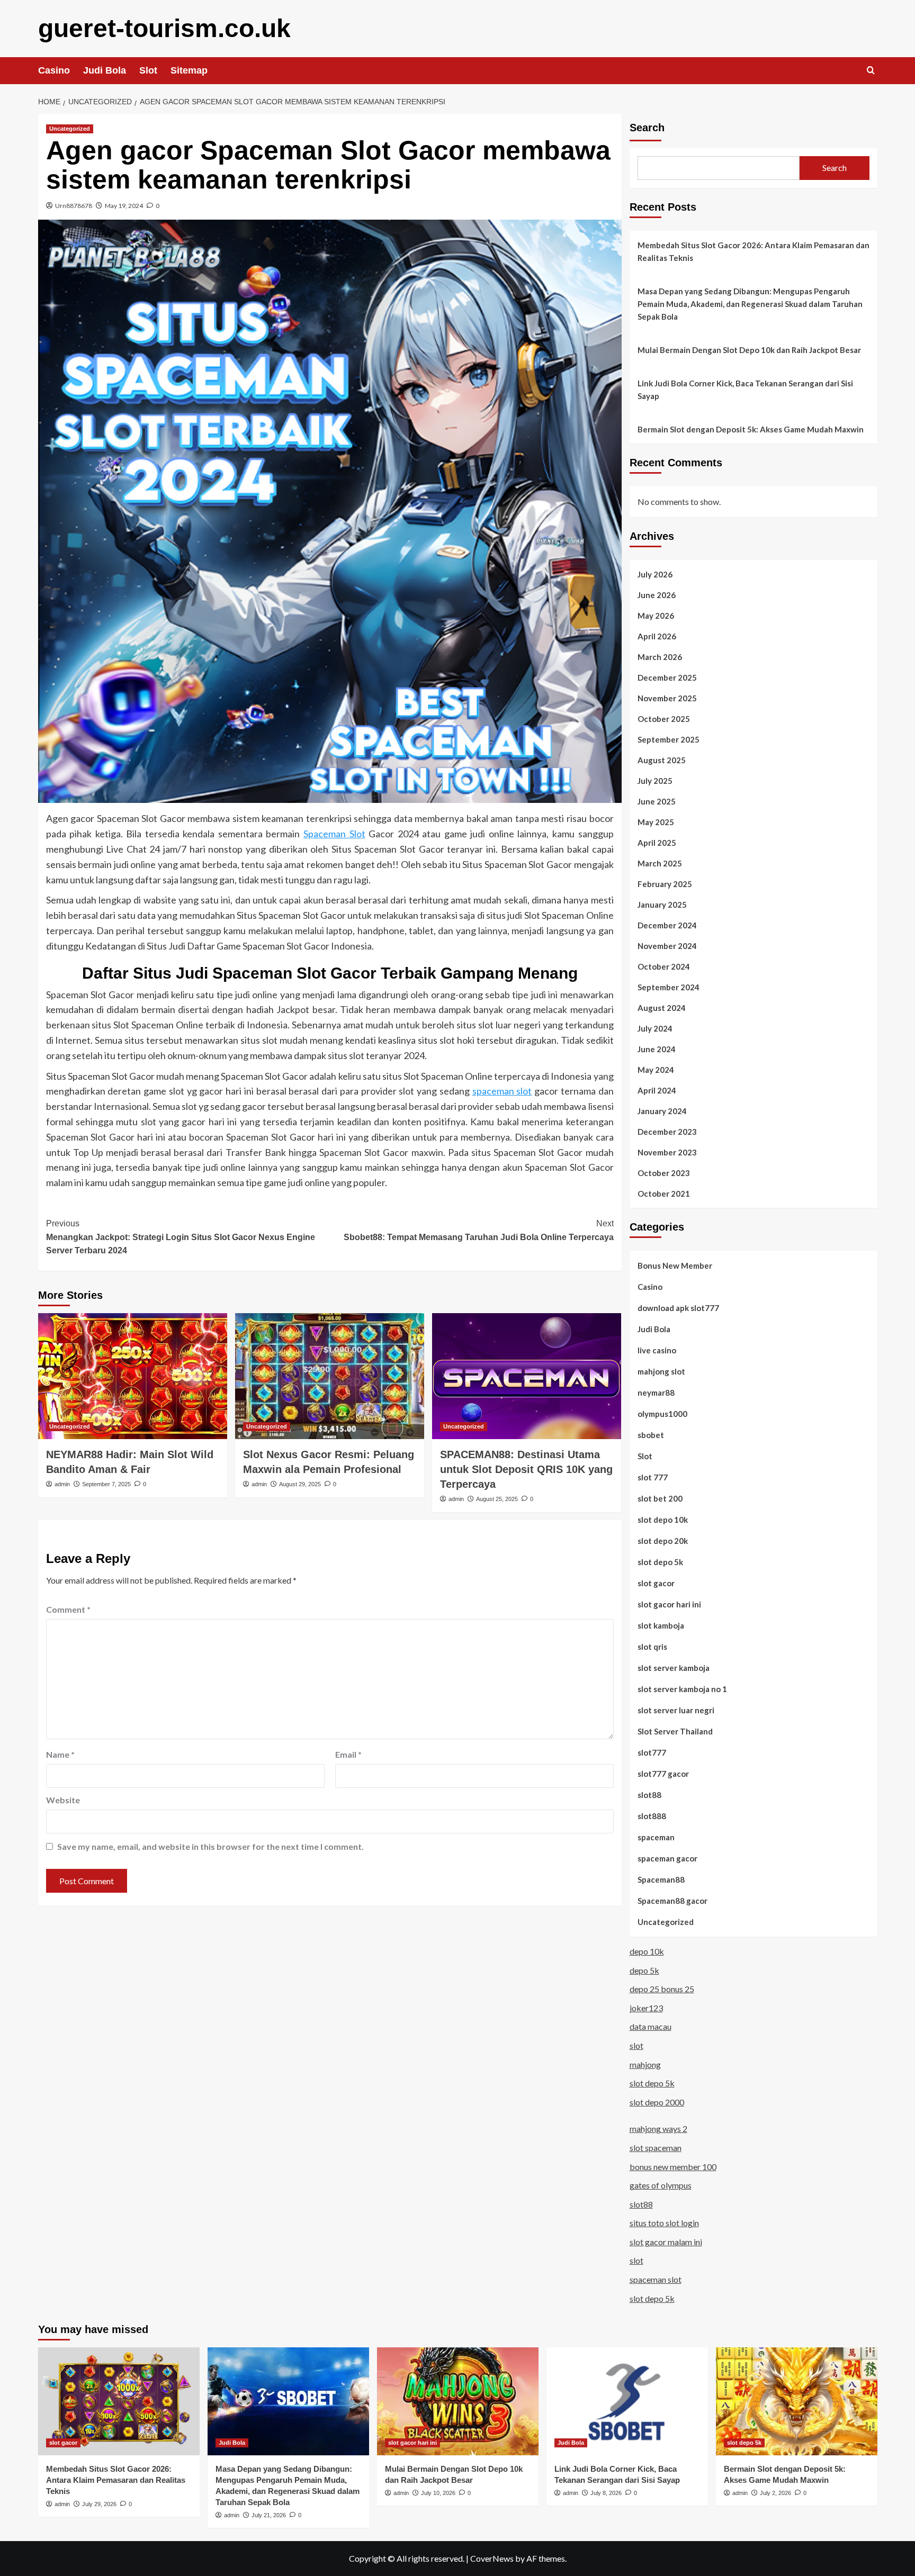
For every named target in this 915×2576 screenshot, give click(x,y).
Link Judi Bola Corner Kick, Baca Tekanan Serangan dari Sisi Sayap (745, 390)
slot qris (652, 1647)
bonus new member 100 (673, 2167)
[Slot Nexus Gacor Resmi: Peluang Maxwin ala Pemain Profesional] (330, 1376)
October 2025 (664, 719)
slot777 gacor (663, 1774)
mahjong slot (661, 1371)
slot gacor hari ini (669, 1604)
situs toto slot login (664, 2223)
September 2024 (669, 987)
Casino (54, 70)
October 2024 (664, 966)
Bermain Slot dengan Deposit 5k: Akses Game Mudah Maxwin (751, 429)
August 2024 (662, 1008)
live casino (657, 1350)
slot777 (652, 1752)
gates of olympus (661, 2185)
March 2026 (660, 657)
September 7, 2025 (106, 1484)
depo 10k (647, 1951)
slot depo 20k (663, 1541)
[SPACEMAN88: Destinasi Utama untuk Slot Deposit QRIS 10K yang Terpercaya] (527, 1376)
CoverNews (492, 2558)
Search (647, 128)
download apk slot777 (678, 1308)
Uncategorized (70, 129)
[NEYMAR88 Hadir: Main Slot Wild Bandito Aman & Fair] (133, 1376)
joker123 (646, 2008)
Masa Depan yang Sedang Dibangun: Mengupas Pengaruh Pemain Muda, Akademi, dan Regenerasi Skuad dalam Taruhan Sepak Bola (750, 304)
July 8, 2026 (606, 2493)
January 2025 (662, 905)
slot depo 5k (660, 1562)
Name (60, 1754)
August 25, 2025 (497, 1499)
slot (636, 2045)
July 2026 (655, 574)
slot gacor (656, 1583)
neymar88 (656, 1393)
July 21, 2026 (269, 2515)
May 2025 (656, 822)
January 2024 (662, 1111)
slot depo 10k (663, 1520)
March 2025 (660, 863)
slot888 (652, 1816)
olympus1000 (662, 1414)
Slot (148, 70)
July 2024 (655, 1028)
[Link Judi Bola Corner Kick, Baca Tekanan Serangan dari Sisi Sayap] (627, 2401)
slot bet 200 (660, 1498)
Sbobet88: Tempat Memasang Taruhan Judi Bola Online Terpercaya (479, 1230)
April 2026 (657, 636)
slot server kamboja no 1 (682, 1689)
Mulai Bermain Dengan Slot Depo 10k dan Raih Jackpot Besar (749, 350)
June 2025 (657, 801)
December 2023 (667, 1132)
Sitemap (189, 70)
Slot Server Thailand (675, 1731)
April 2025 (657, 843)
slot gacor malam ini (666, 2242)
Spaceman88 (661, 1879)
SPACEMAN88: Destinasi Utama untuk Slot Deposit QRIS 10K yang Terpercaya (526, 1469)
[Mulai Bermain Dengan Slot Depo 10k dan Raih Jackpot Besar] (458, 2401)
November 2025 (667, 698)
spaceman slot (502, 1091)
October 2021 (664, 1194)
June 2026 (657, 595)
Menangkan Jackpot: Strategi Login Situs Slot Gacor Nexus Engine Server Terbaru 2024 (181, 1237)
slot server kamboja (674, 1668)
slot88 (649, 1795)
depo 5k (644, 1970)
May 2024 (656, 1070)
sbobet (651, 1435)
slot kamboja (661, 1625)
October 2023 (664, 1173)
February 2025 (665, 884)
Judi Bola (105, 70)
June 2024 (657, 1049)
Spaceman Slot (334, 834)
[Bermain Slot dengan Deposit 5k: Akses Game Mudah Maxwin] (797, 2401)
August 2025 (662, 760)
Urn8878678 (74, 206)
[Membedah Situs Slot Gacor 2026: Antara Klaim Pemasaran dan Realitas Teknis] (119, 2401)
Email (348, 1754)
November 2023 (667, 1152)
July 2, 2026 (775, 2493)
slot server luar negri (676, 1710)
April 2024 (657, 1090)
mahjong (645, 2064)
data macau (651, 2026)
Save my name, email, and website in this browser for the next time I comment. (210, 1846)
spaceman (656, 1837)
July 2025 (655, 781)
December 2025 (667, 677)
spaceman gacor (667, 1858)
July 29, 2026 (99, 2504)
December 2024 (667, 925)
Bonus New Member (675, 1266)
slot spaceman (656, 2148)
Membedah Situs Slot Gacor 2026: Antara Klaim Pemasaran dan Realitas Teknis (753, 251)
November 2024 (667, 946)
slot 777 (653, 1477)
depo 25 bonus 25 (662, 1989)
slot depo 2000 (657, 2102)
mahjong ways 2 (658, 2128)
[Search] (871, 71)
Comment (68, 1609)
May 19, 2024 (124, 206)
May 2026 (656, 616)
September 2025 (669, 739)
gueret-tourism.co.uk (164, 28)
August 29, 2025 (300, 1484)
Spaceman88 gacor (672, 1901)
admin (62, 1484)
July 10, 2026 (438, 2493)
